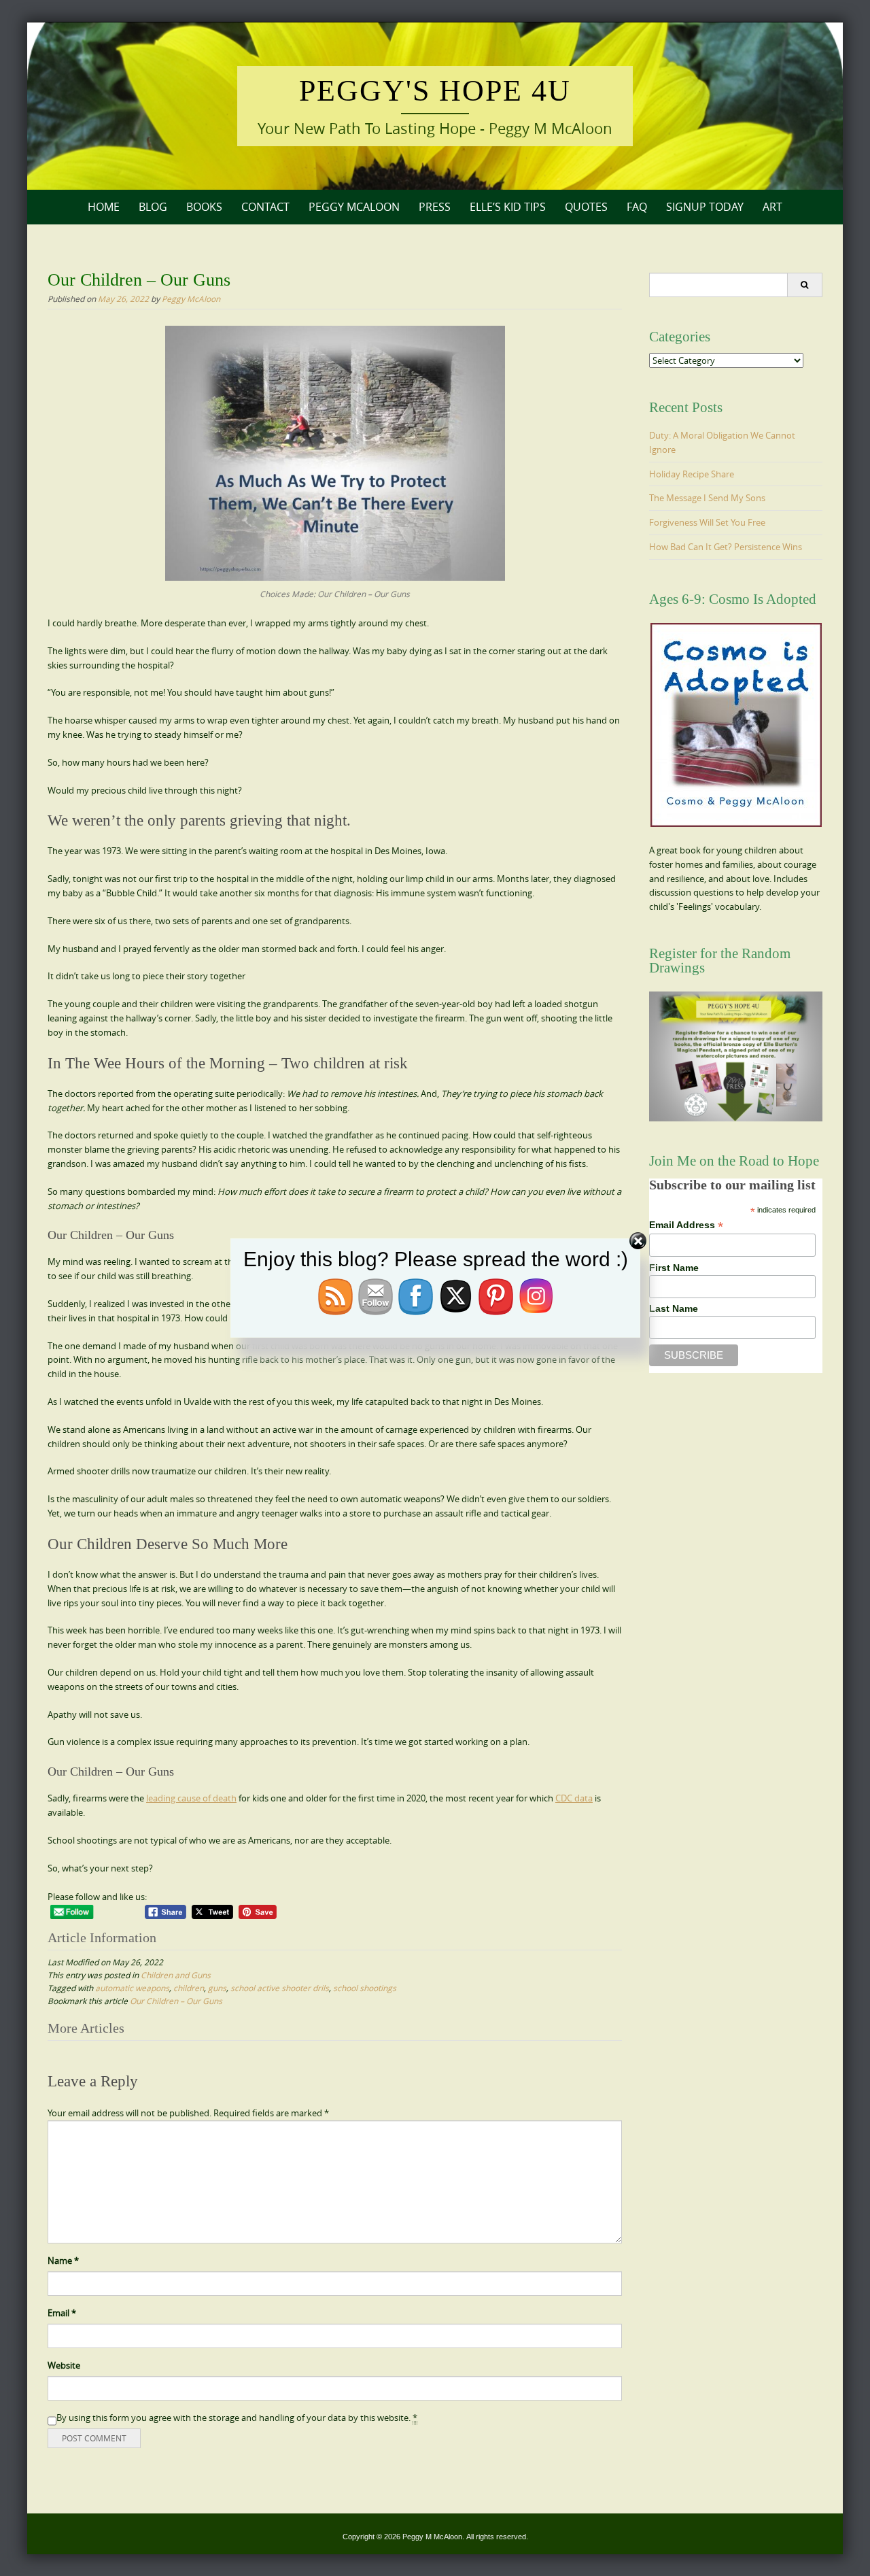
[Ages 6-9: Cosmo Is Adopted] (736, 725)
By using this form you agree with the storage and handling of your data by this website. (237, 2418)
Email (62, 2313)
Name (63, 2260)
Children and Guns (176, 1975)
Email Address (686, 1225)
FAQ (637, 207)
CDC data (574, 1798)
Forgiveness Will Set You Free (707, 522)
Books (204, 207)
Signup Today (705, 207)
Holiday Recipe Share (692, 474)
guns (217, 1988)
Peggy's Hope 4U (435, 91)
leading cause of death (191, 1798)
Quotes (586, 207)
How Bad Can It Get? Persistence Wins (726, 547)
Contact (265, 207)
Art (772, 207)
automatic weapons (132, 1988)
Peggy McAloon (354, 207)
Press (435, 207)
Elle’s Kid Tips (508, 207)
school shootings (365, 1988)
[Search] (804, 285)
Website (64, 2365)
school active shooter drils (280, 1988)
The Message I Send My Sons (707, 498)
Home (104, 207)
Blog (153, 207)
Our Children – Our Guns (176, 2001)
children (189, 1988)
